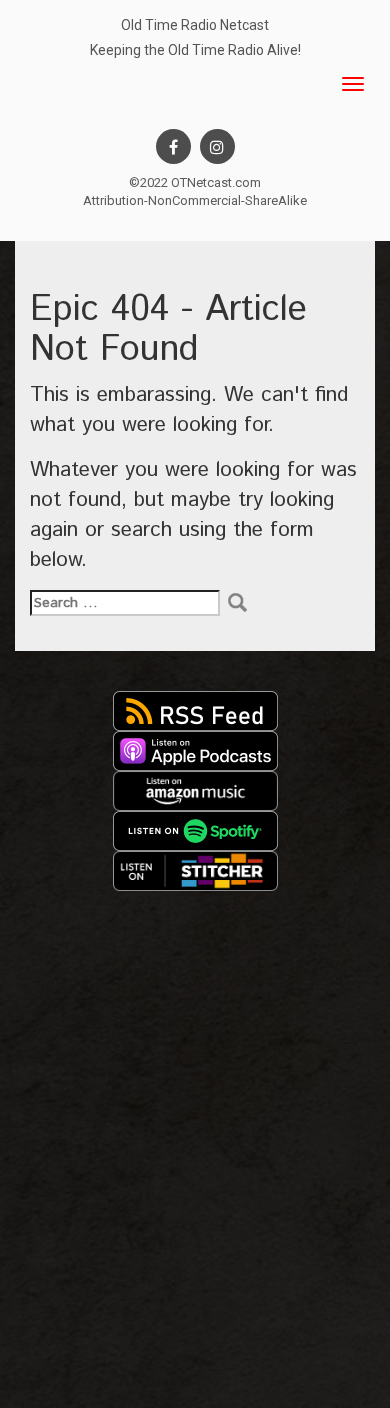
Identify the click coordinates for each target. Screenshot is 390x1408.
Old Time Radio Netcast (195, 25)
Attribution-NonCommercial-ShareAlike (195, 200)
